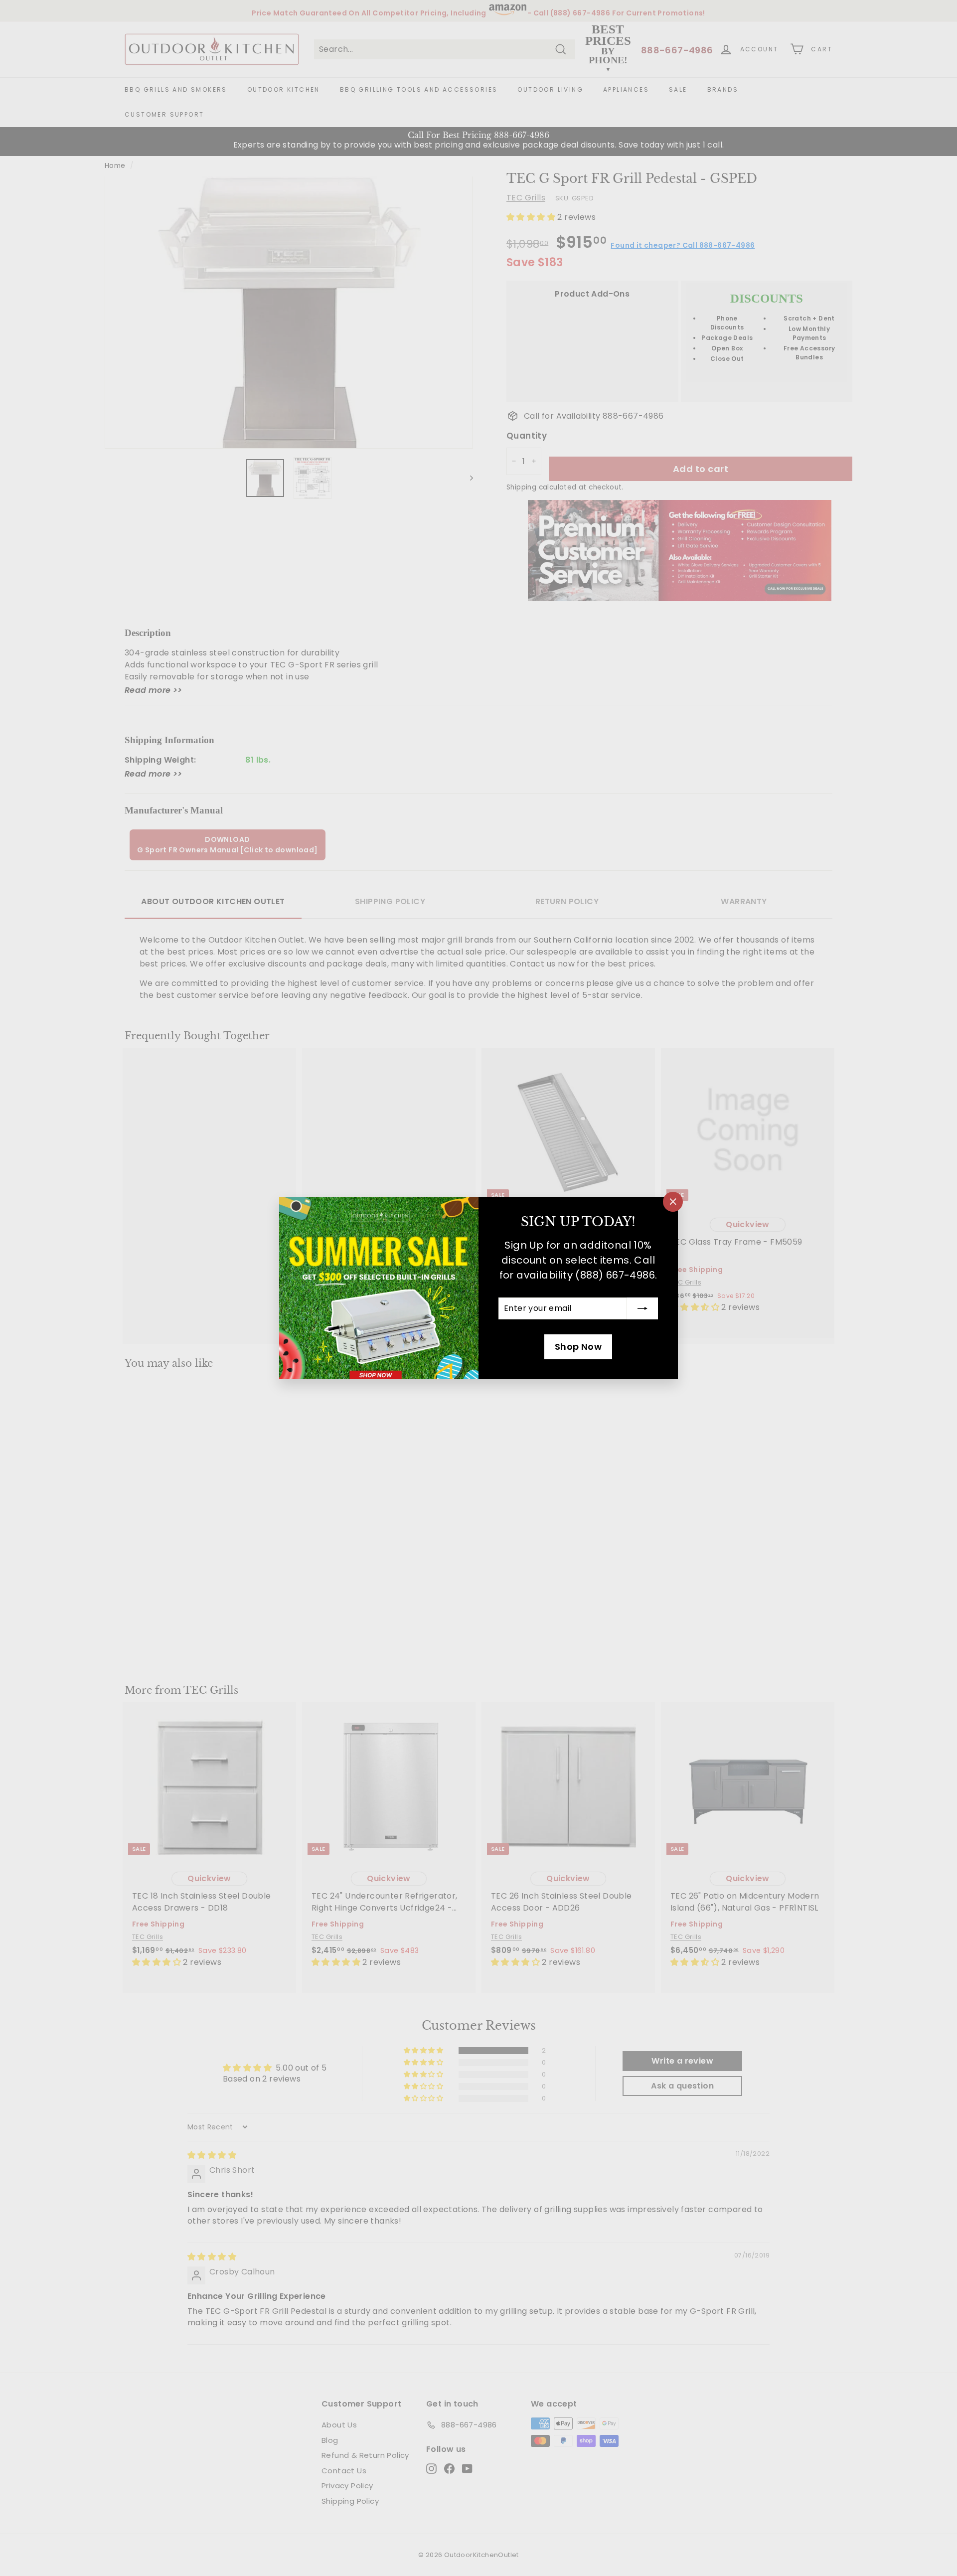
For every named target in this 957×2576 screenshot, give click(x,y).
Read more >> (154, 690)
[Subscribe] (642, 1308)
